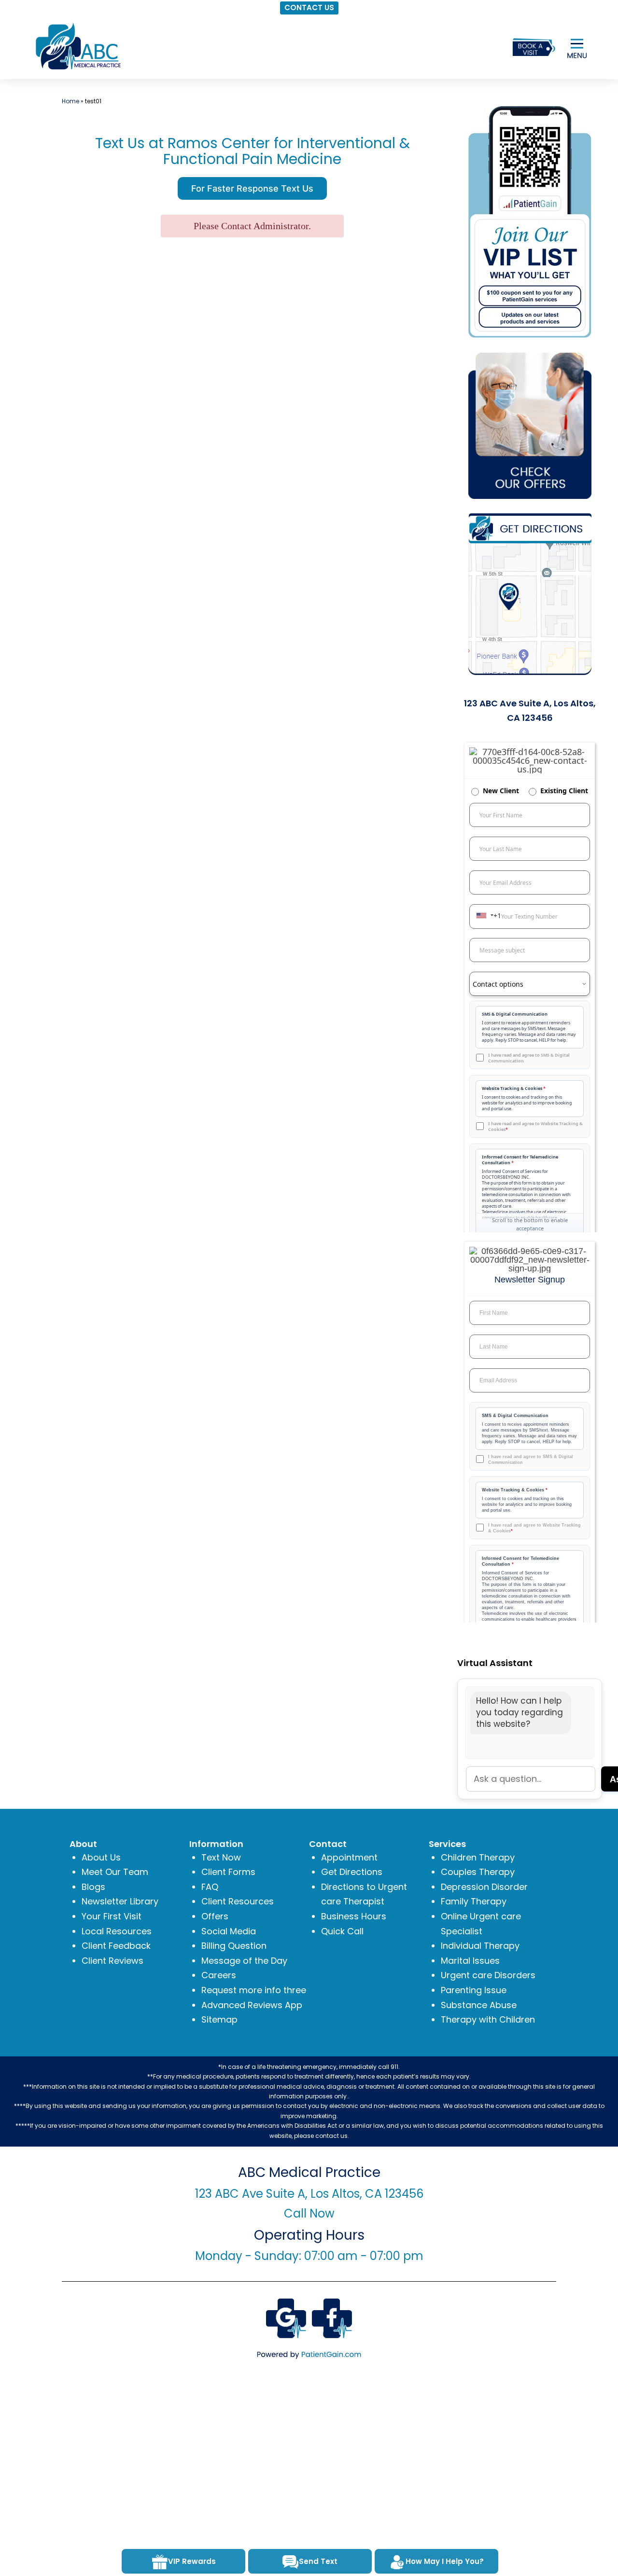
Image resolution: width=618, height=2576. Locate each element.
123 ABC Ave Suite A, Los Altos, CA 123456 (309, 2194)
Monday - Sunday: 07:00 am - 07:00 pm (309, 2256)
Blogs (93, 1887)
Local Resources (117, 1931)
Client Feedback (116, 1946)
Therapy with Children (488, 2019)
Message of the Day (244, 1961)
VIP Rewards (192, 2561)
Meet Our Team (115, 1872)
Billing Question (234, 1946)
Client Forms (228, 1872)
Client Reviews (112, 1961)
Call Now (309, 2213)
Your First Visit (112, 1916)
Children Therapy (478, 1857)
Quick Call (342, 1931)
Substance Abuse (479, 2005)
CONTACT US (309, 7)
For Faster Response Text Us (252, 188)
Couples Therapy (478, 1872)
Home (70, 101)
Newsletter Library (120, 1901)
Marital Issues (470, 1961)
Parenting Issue (474, 1990)
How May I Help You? (445, 2561)
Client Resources (238, 1901)
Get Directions (352, 1872)
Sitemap (219, 2019)
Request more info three (254, 1990)
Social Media (229, 1931)
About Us (101, 1857)
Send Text (318, 2561)
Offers (215, 1916)
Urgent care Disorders (488, 1975)
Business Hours (354, 1916)
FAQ (210, 1887)
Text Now (221, 1857)
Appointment (349, 1857)
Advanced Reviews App (252, 2005)
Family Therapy (474, 1901)
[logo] (77, 46)
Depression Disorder (484, 1887)
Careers (219, 1975)
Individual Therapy (480, 1946)
